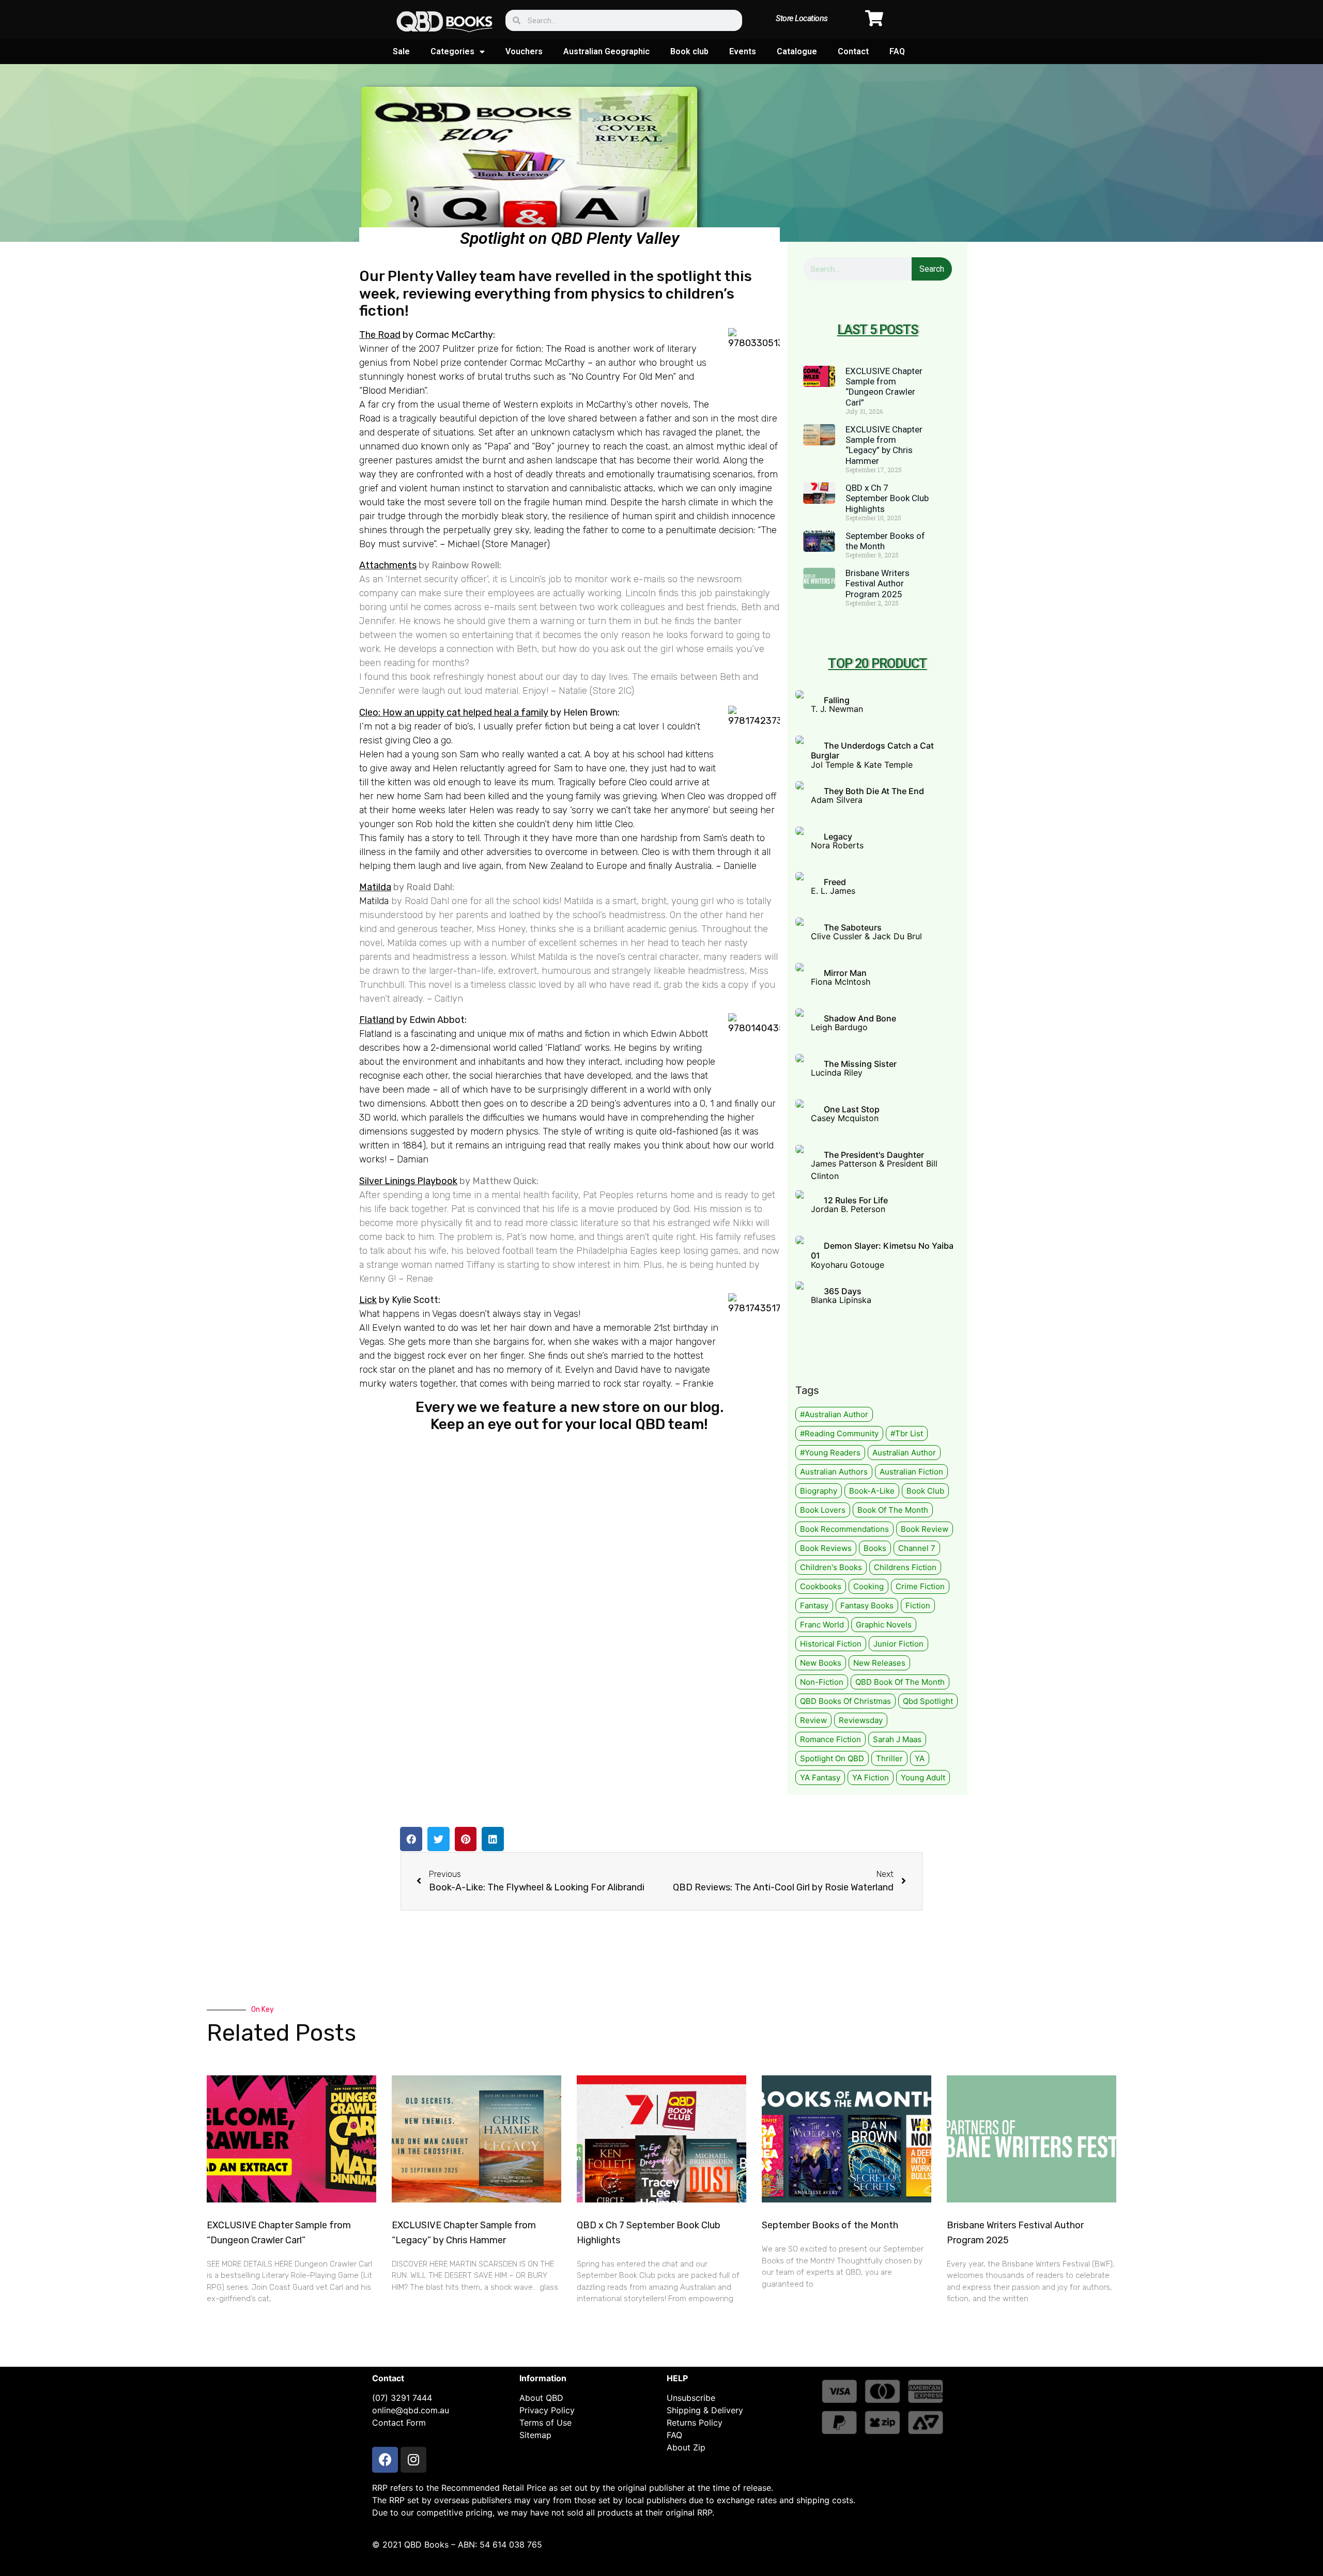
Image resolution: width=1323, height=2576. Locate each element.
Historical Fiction (831, 1644)
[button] (411, 1839)
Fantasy (814, 1605)
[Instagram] (413, 2460)
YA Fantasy (820, 1778)
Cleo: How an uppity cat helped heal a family (454, 712)
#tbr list (907, 1433)
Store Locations (802, 18)
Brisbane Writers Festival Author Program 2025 (878, 584)
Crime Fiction (920, 1586)
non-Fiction (822, 1682)
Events (743, 51)
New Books (821, 1663)
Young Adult (923, 1778)
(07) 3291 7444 (402, 2398)
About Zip (686, 2447)
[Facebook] (385, 2460)
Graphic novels (884, 1625)
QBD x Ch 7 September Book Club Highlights (887, 498)
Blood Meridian (393, 391)
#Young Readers (830, 1453)
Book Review (925, 1529)
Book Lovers (823, 1510)
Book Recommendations (844, 1529)
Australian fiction (911, 1472)
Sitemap (535, 2435)
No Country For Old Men (622, 377)
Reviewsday (861, 1720)
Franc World (822, 1625)
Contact (853, 51)
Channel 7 (917, 1548)
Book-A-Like (872, 1491)
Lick (368, 1300)
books (875, 1548)
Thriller (889, 1758)
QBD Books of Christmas (845, 1701)
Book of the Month (893, 1510)
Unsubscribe (691, 2398)
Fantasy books (867, 1605)
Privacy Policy (547, 2410)
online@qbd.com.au (411, 2410)
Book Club (925, 1491)
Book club (689, 51)
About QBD (541, 2398)
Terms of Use (545, 2423)
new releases (879, 1663)
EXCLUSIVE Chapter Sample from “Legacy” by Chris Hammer (884, 445)
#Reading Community (839, 1433)
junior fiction (898, 1644)
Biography (819, 1491)
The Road (380, 335)
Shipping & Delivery (705, 2410)
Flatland (377, 1020)
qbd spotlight (928, 1701)
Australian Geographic (606, 51)
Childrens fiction (905, 1567)
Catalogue (797, 51)
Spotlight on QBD (832, 1758)
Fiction (918, 1605)
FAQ (897, 51)
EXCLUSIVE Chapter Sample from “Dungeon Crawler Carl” (884, 387)
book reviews (826, 1548)
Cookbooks (821, 1586)
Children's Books (831, 1567)
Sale (401, 51)
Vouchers (524, 51)
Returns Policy (695, 2423)
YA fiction (871, 1778)
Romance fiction (830, 1739)
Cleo (422, 740)
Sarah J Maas (897, 1739)
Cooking (868, 1586)
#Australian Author (834, 1414)
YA (920, 1758)
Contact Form (399, 2423)
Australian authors (834, 1472)
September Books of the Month (830, 2225)
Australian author (904, 1453)
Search (932, 269)
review (813, 1720)
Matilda (374, 901)
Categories (452, 51)
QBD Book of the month (900, 1682)
